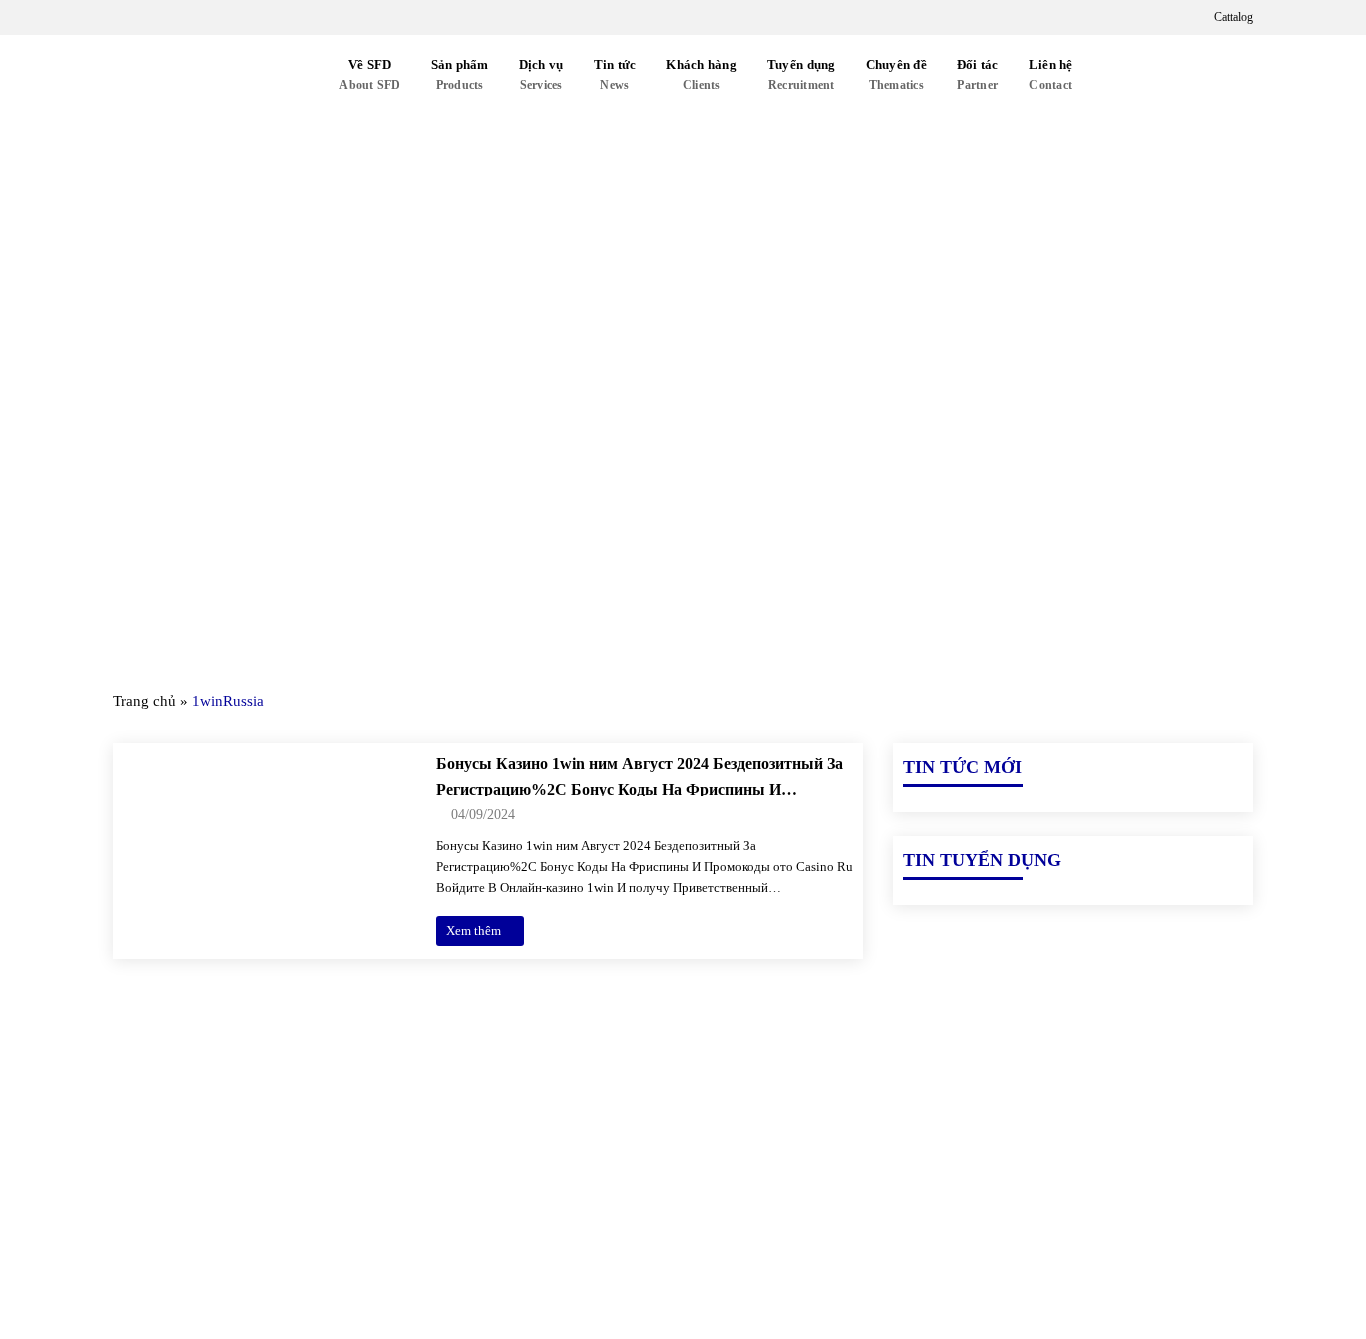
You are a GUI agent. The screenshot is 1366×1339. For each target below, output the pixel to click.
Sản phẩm (460, 74)
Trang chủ (144, 701)
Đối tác (978, 74)
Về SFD (369, 74)
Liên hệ (1051, 74)
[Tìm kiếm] (1111, 75)
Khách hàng (701, 74)
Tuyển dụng (801, 74)
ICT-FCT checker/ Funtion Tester (1002, 1151)
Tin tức (615, 74)
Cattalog (1232, 17)
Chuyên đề (896, 74)
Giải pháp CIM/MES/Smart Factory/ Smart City (1051, 1117)
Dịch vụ (541, 74)
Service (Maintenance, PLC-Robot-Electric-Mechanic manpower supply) (1067, 1265)
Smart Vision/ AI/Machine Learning (1009, 1219)
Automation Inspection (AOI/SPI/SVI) (1017, 1185)
